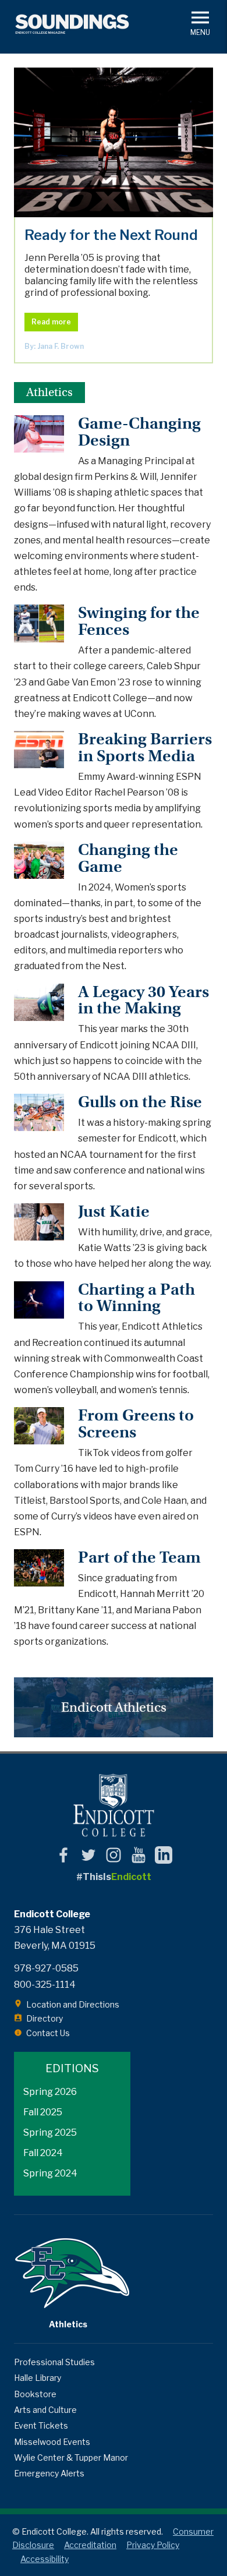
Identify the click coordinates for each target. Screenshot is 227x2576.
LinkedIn (164, 1855)
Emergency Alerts (49, 2473)
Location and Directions (73, 2004)
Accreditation (90, 2545)
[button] (200, 22)
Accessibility (45, 2559)
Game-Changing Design (139, 432)
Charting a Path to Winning (136, 1298)
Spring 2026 (50, 2092)
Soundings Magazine (72, 24)
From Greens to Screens (136, 1424)
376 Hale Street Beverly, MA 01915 (55, 1938)
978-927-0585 (46, 1968)
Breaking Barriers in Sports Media (145, 748)
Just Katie (114, 1212)
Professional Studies (54, 2362)
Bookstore (35, 2394)
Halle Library (38, 2378)
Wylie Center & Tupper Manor (71, 2457)
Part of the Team (139, 1558)
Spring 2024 (50, 2173)
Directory (45, 2018)
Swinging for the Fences (139, 621)
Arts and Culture (45, 2410)
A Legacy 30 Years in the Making (143, 1001)
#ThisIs (114, 1877)
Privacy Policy (153, 2545)
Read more (51, 322)
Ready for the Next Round (114, 142)
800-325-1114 (45, 1985)
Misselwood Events (52, 2442)
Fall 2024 (43, 2153)
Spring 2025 (50, 2132)
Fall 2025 (43, 2112)
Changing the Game (128, 858)
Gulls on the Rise (140, 1102)
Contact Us (48, 2033)
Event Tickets (41, 2425)
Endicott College (114, 1805)
